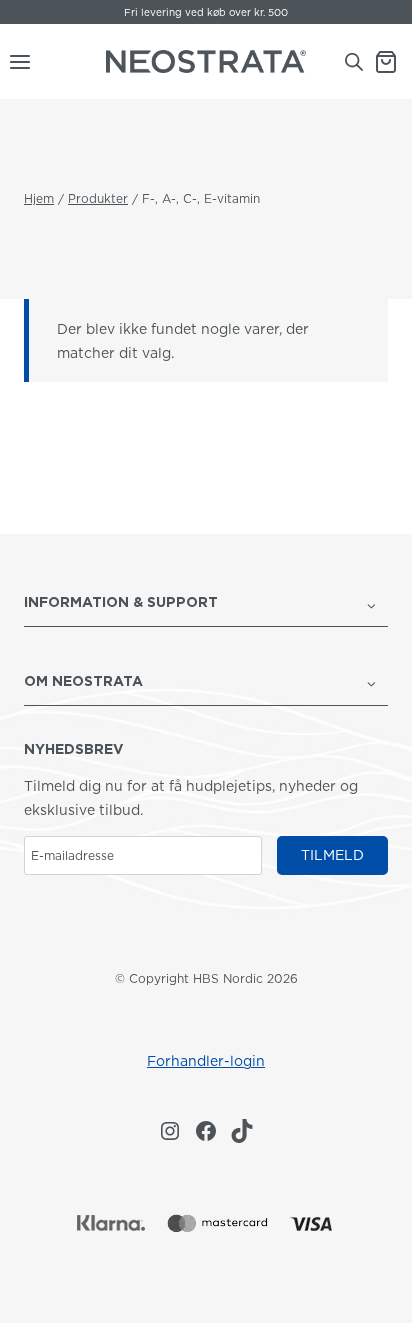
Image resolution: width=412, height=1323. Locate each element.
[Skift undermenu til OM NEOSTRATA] (372, 682)
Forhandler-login (206, 1061)
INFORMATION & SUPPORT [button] (121, 602)
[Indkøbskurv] (393, 62)
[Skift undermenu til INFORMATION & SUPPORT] (372, 604)
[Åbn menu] (16, 62)
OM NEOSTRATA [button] (83, 681)
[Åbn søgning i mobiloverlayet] (354, 61)
